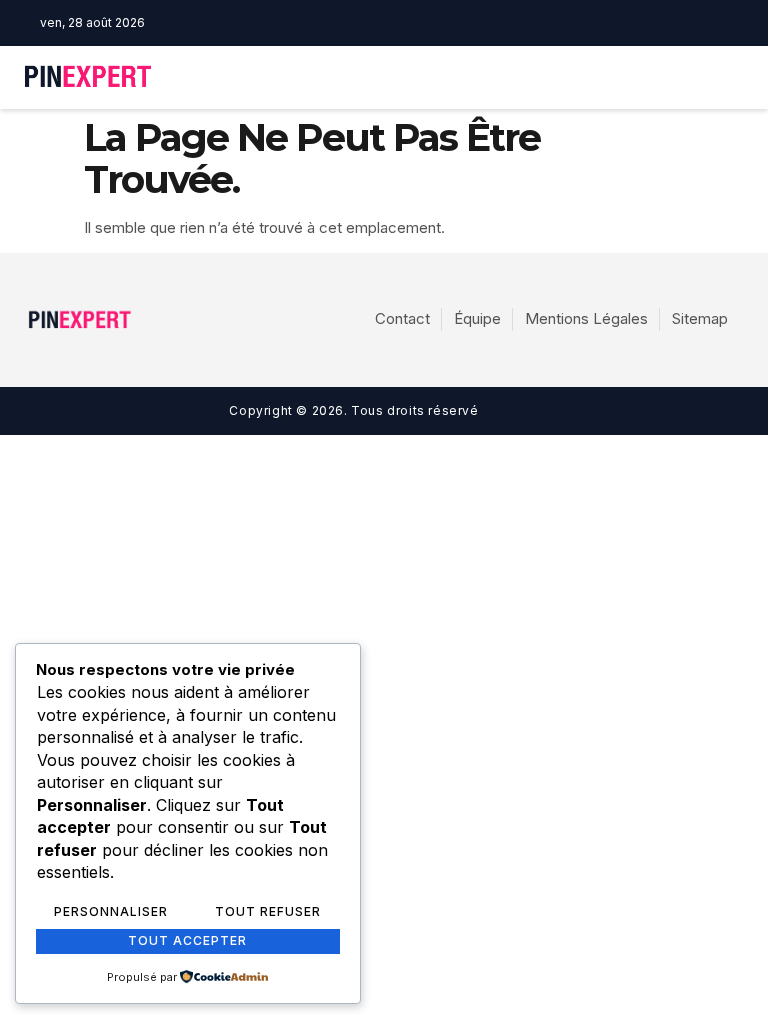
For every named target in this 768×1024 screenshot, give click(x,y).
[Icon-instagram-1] (423, 23)
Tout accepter (187, 940)
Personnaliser (111, 911)
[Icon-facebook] (392, 23)
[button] (535, 77)
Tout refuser (268, 911)
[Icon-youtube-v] (454, 23)
